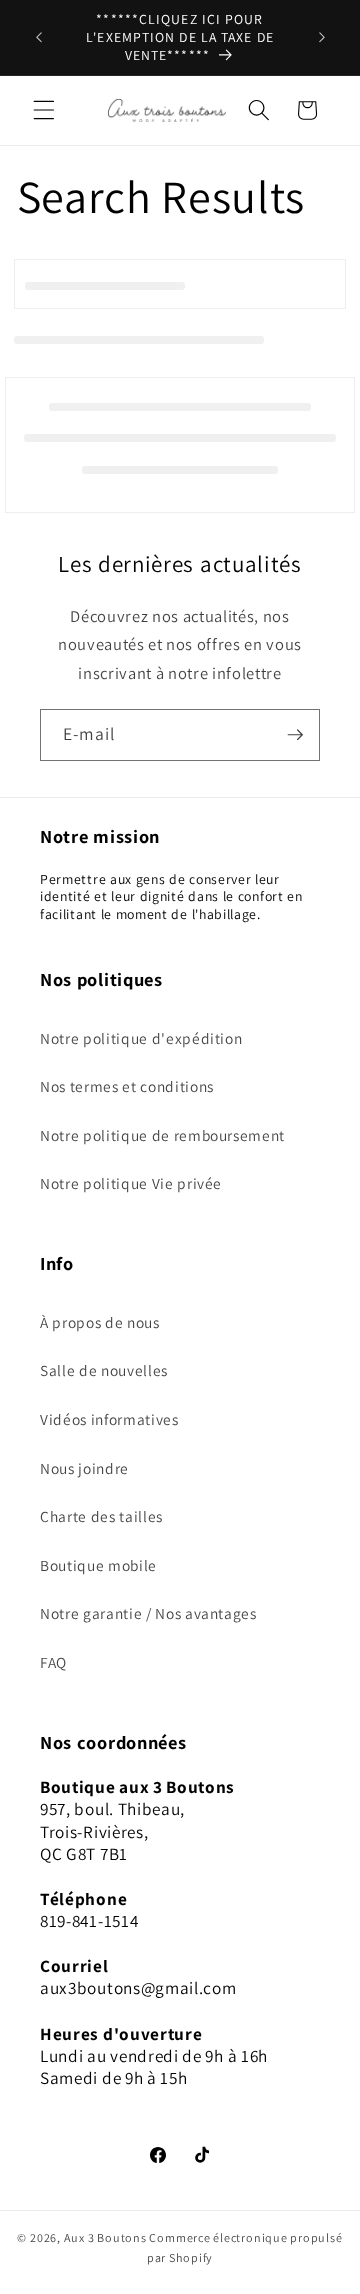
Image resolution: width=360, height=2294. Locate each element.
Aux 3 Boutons (105, 2237)
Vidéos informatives (109, 1419)
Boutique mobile (98, 1565)
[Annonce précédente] (39, 38)
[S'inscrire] (295, 735)
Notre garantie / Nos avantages (148, 1613)
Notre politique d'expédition (141, 1038)
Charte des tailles (101, 1516)
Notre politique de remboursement (162, 1135)
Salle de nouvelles (104, 1370)
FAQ (53, 1662)
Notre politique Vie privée (131, 1183)
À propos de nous (100, 1322)
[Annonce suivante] (322, 38)
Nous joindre (84, 1468)
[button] (44, 110)
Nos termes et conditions (127, 1086)
